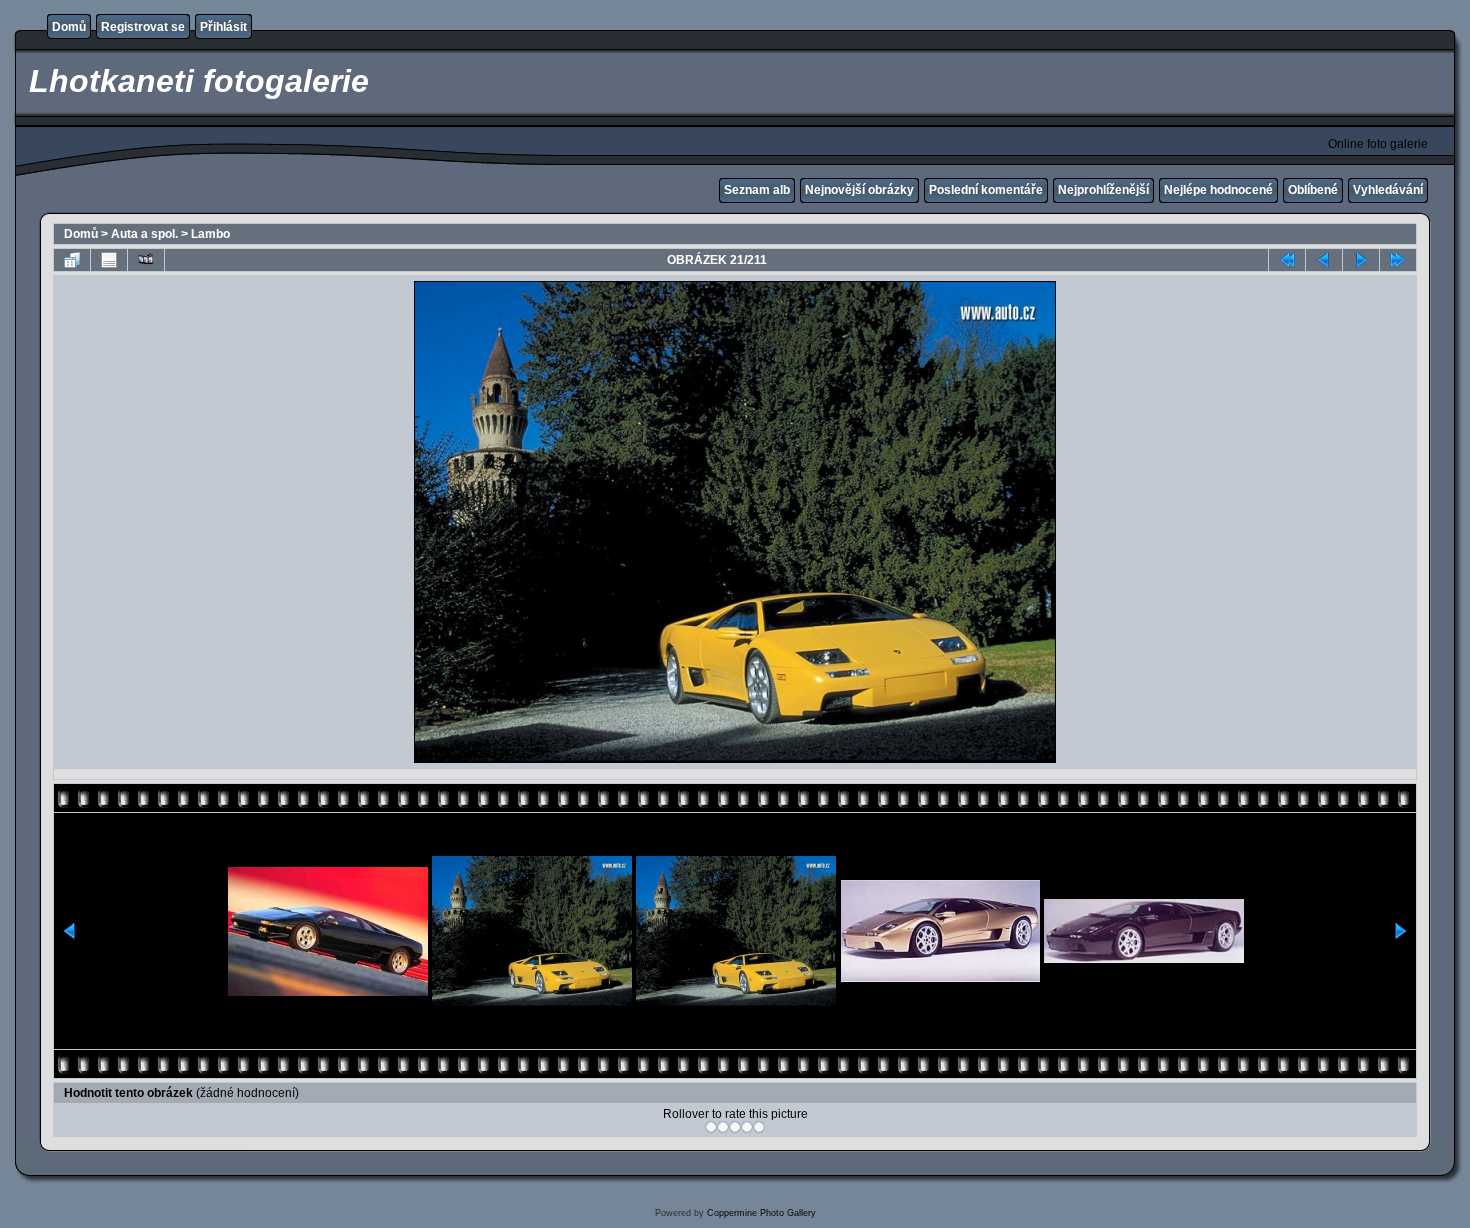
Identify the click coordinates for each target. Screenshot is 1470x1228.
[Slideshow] (146, 260)
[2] (723, 1127)
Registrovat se (143, 27)
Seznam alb (757, 190)
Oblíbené (1313, 190)
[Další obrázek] (1361, 260)
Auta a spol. (144, 234)
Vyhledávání (1388, 190)
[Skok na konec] (1398, 260)
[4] (747, 1127)
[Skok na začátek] (1287, 260)
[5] (759, 1127)
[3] (735, 1127)
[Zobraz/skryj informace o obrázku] (109, 260)
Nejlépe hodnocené (1218, 190)
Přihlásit (223, 27)
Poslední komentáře (986, 190)
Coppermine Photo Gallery (761, 1213)
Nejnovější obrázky (859, 190)
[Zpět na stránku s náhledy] (72, 260)
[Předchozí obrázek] (1324, 260)
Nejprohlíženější (1103, 190)
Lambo (210, 234)
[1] (711, 1127)
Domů (69, 27)
